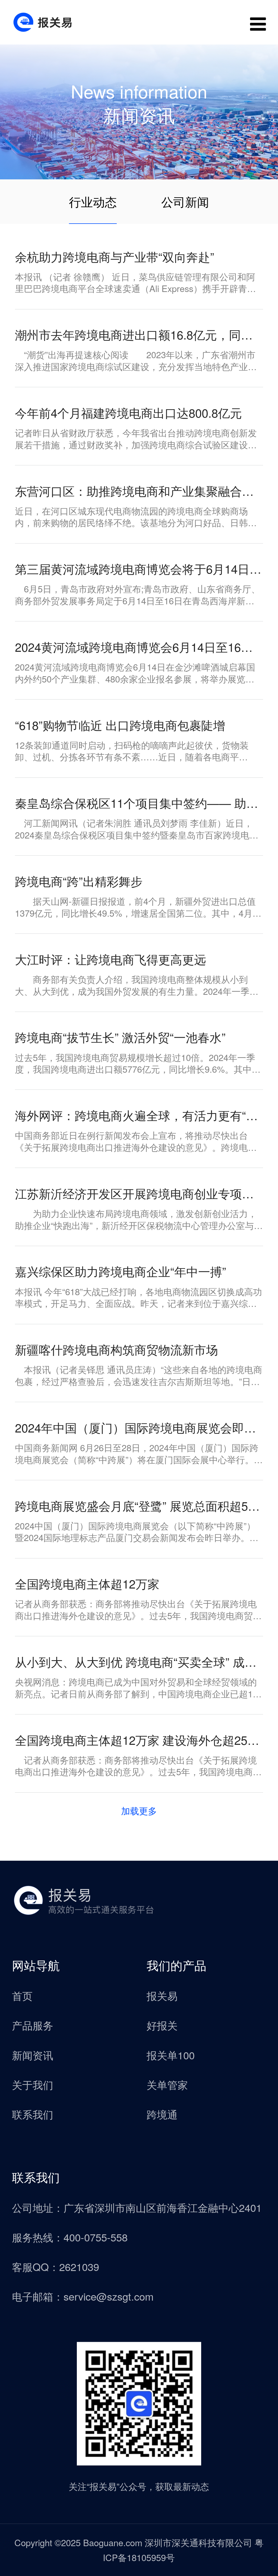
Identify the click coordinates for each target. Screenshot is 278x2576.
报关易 (162, 1995)
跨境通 (162, 2114)
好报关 (162, 2025)
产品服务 (33, 2025)
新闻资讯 (33, 2055)
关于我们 (33, 2084)
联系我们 (33, 2114)
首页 (22, 1995)
